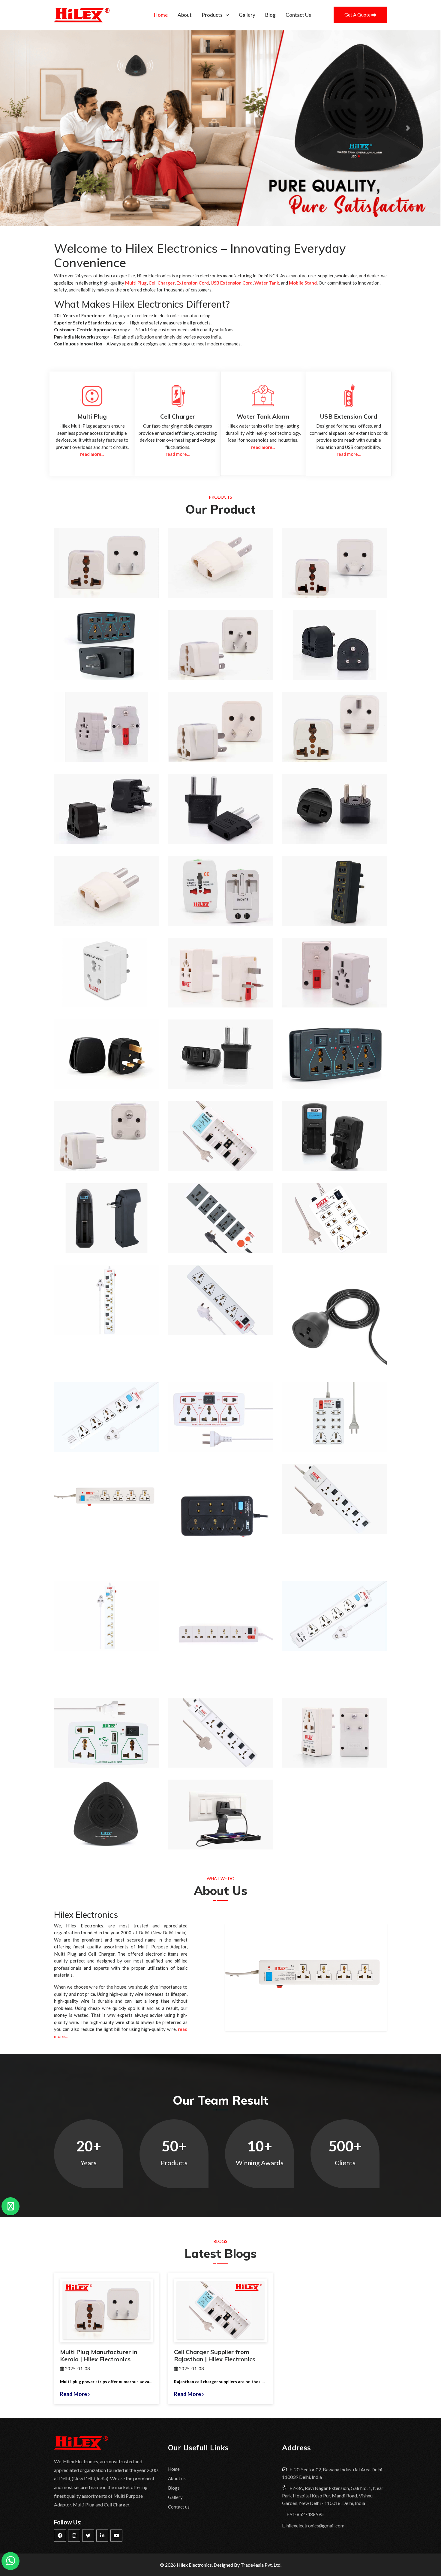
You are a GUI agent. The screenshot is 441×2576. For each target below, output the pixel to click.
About (185, 15)
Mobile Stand (303, 283)
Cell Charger (162, 283)
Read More (74, 2394)
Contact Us (298, 15)
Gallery (247, 15)
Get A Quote (358, 15)
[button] (33, 128)
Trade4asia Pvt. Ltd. (261, 2565)
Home (161, 15)
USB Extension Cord (232, 283)
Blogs (174, 2488)
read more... (92, 454)
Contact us (179, 2507)
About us (177, 2478)
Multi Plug (136, 283)
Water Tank (267, 283)
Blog (270, 15)
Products (212, 15)
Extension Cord (193, 283)
